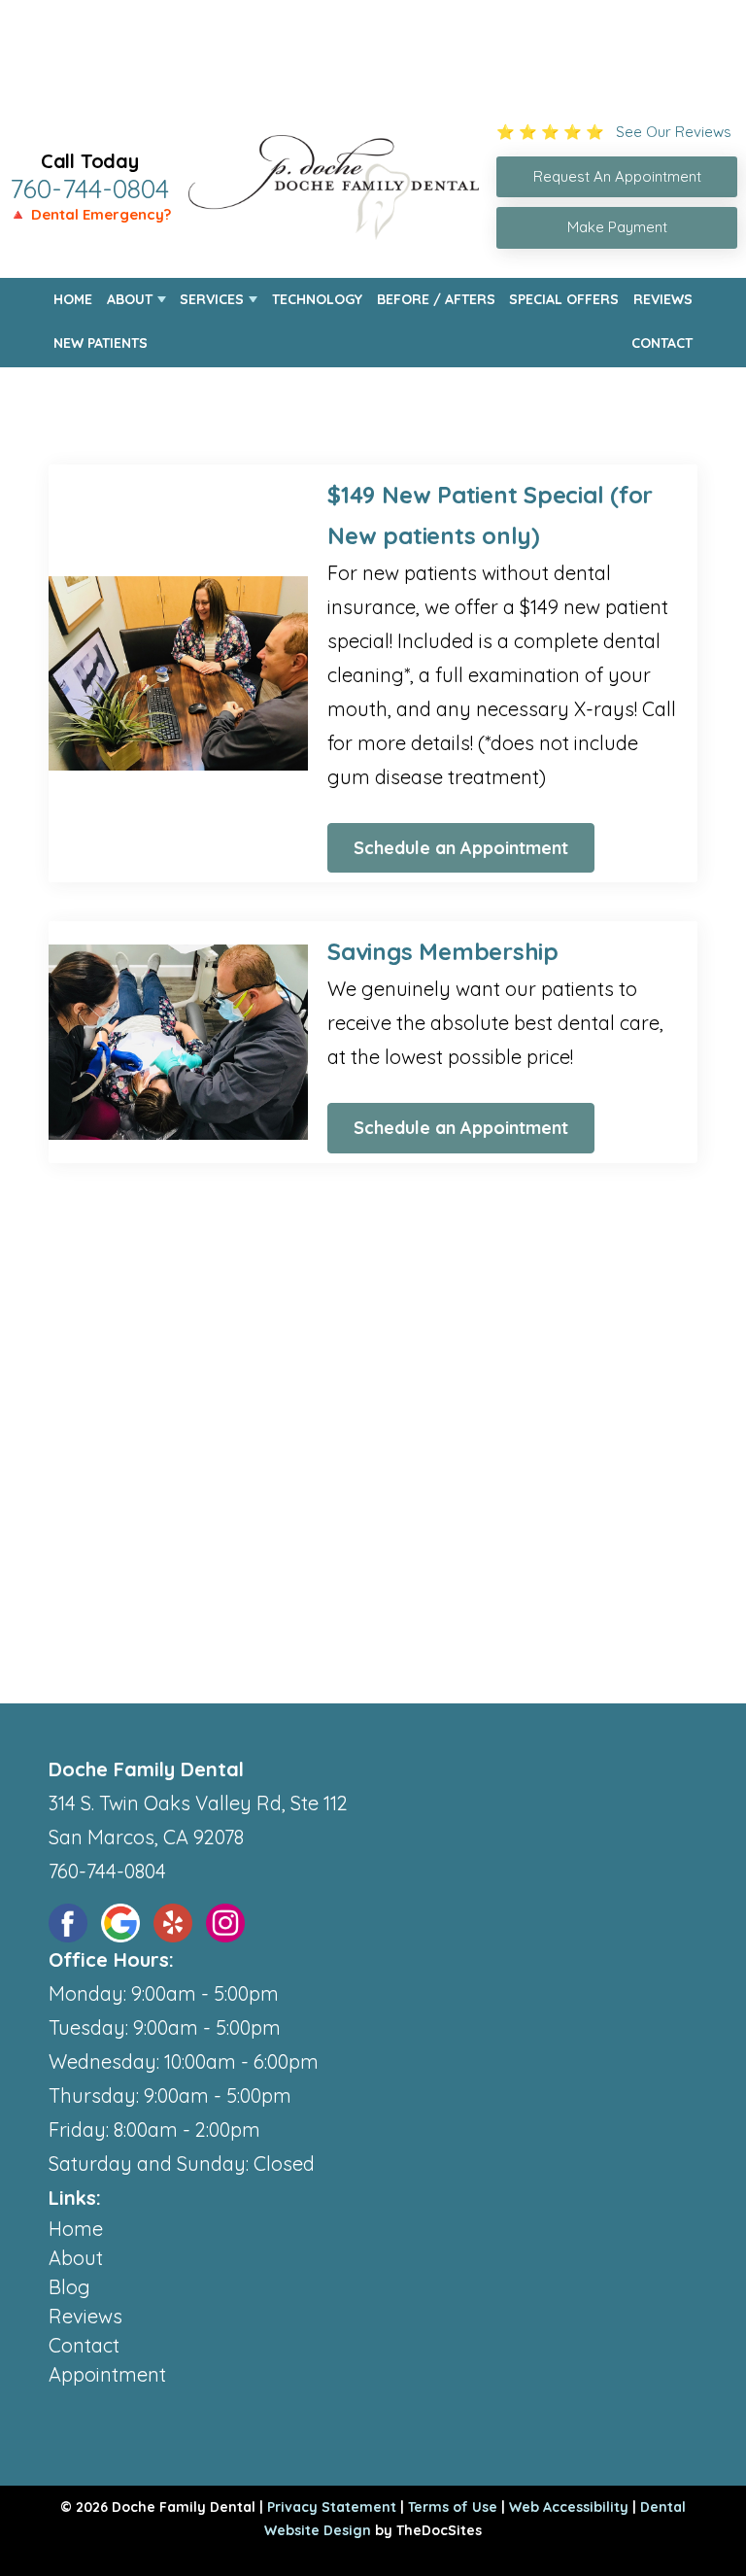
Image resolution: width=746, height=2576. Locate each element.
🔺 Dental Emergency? (90, 214)
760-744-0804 (89, 189)
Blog (69, 2287)
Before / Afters (436, 299)
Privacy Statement (332, 2507)
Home (73, 299)
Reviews (663, 299)
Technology (317, 299)
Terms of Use (453, 2507)
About (130, 299)
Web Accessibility (569, 2507)
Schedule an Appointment (461, 848)
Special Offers (564, 299)
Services (212, 299)
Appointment (107, 2374)
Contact (662, 343)
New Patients (101, 343)
